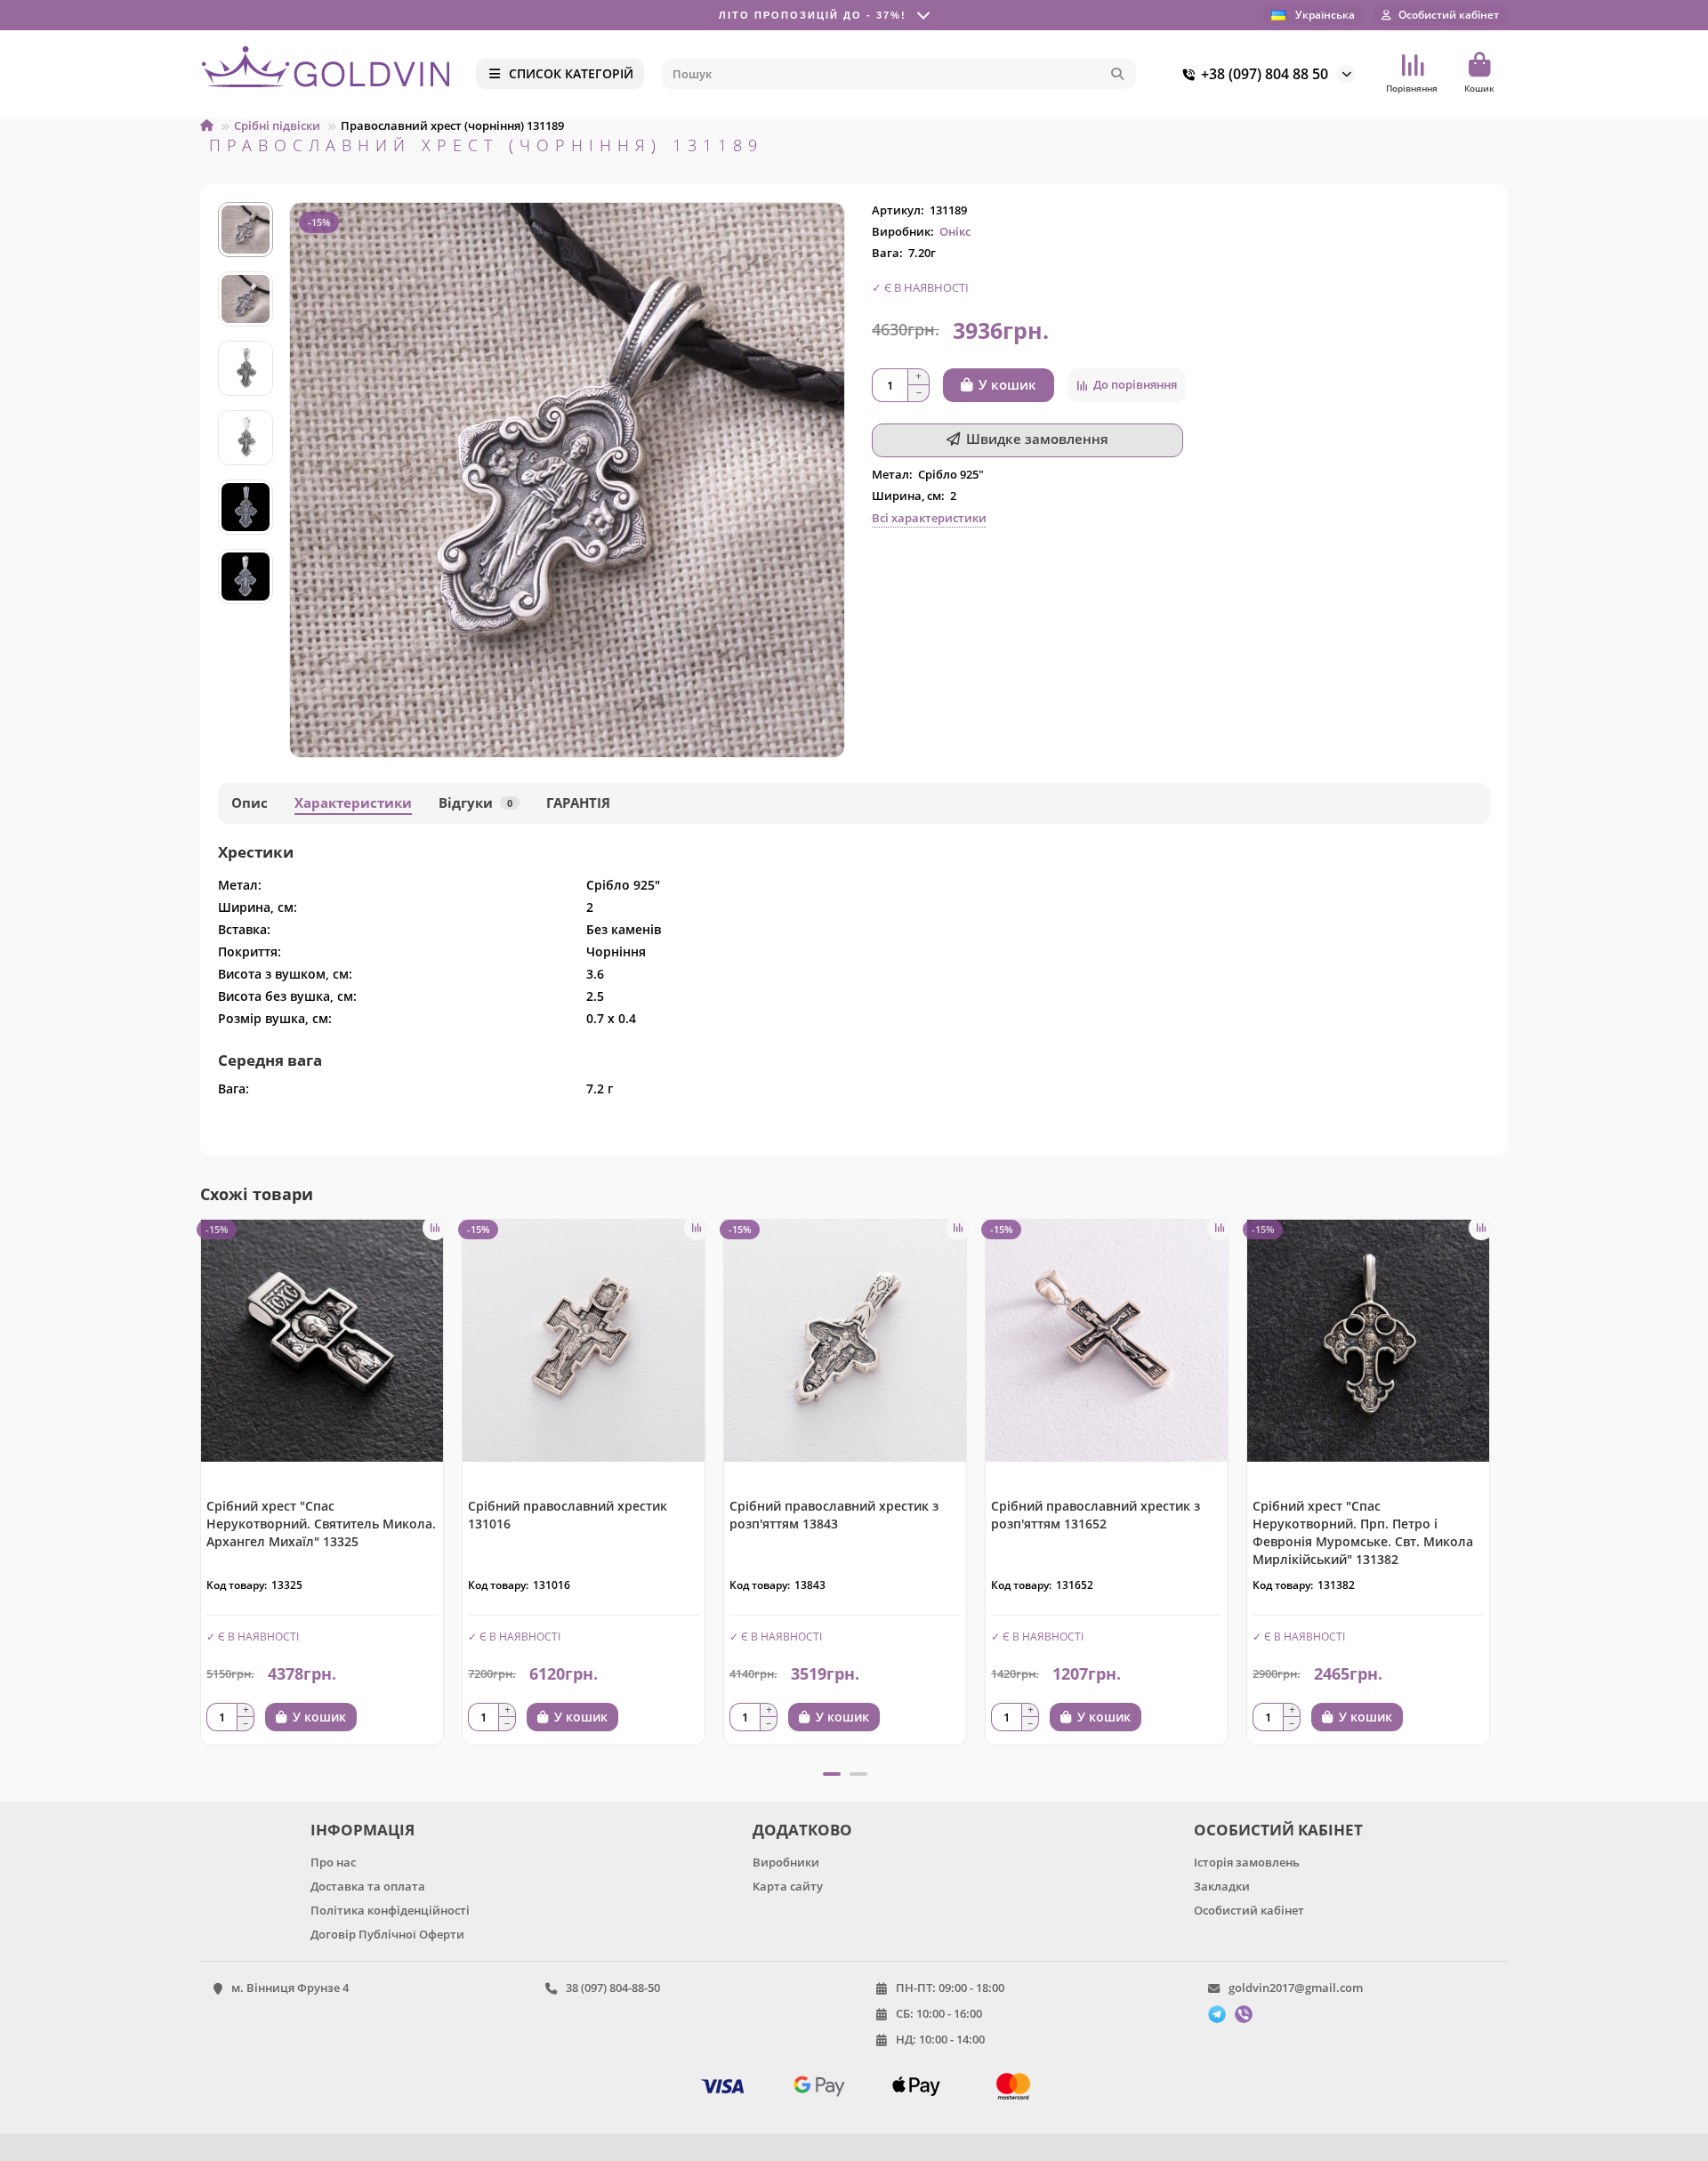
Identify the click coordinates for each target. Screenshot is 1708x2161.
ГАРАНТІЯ (578, 803)
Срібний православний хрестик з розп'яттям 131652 (1096, 1515)
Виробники (786, 1862)
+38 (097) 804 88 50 (1265, 74)
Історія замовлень (1247, 1862)
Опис (250, 803)
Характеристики (353, 803)
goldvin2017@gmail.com (1296, 1988)
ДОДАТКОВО (802, 1830)
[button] (246, 205)
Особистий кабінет (1249, 1910)
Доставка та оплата (368, 1886)
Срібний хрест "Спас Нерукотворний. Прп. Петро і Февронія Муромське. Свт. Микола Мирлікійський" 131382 (1363, 1532)
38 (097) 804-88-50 (613, 1988)
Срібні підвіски (277, 125)
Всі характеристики (929, 518)
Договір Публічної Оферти (387, 1934)
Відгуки (475, 803)
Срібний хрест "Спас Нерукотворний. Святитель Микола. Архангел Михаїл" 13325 (321, 1524)
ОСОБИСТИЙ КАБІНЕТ (1278, 1830)
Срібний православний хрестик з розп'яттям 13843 (834, 1515)
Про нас (333, 1862)
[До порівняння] (435, 1228)
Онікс (955, 231)
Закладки (1222, 1886)
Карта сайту (788, 1886)
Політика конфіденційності (390, 1910)
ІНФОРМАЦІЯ (363, 1830)
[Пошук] (1117, 74)
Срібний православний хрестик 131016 (568, 1515)
